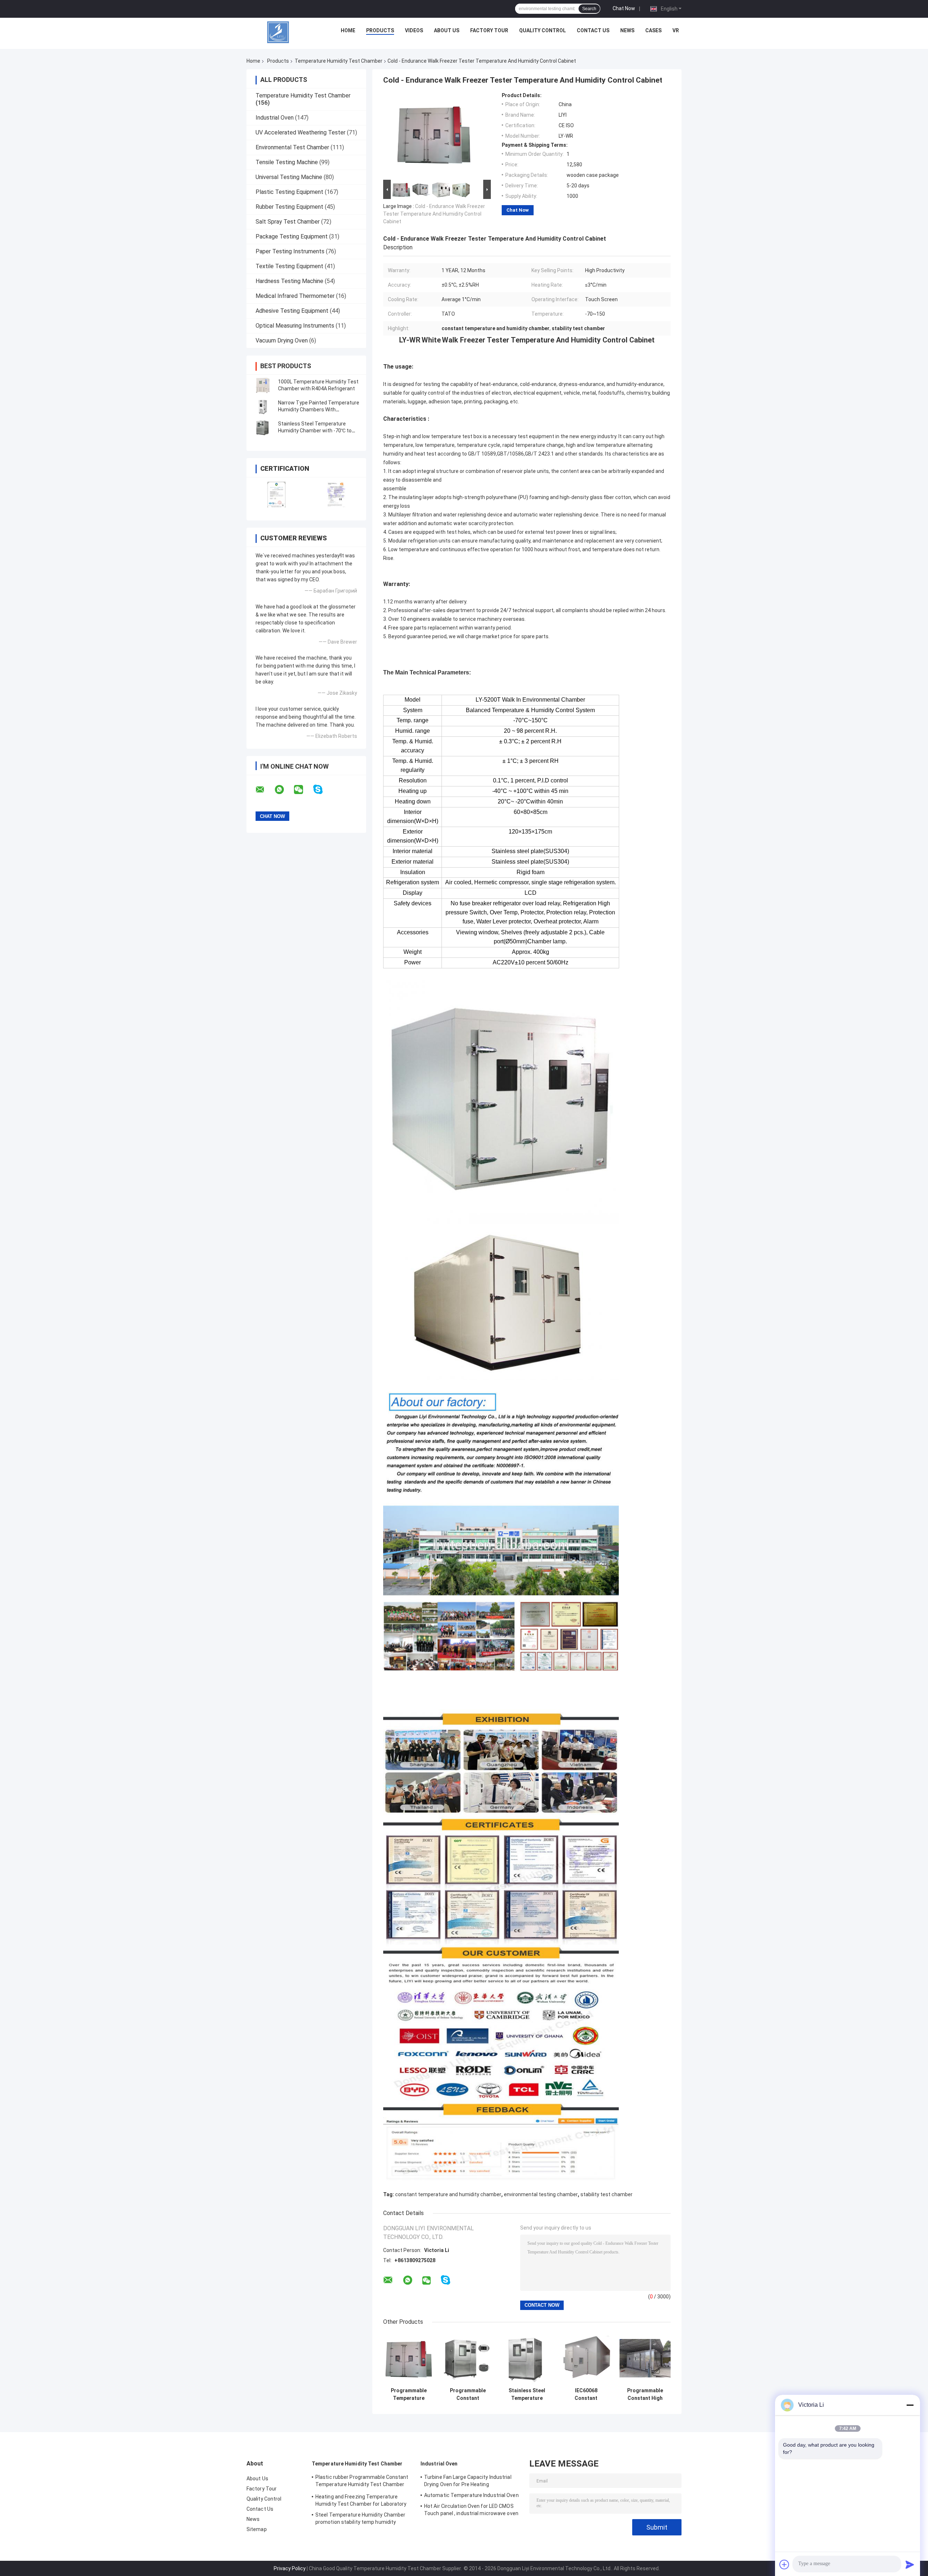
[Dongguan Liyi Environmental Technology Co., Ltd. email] (265, 790)
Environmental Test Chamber (292, 147)
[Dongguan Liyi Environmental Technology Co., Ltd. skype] (322, 790)
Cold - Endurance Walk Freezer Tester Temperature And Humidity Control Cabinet (434, 214)
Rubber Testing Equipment (289, 207)
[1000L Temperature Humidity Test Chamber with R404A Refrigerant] (263, 385)
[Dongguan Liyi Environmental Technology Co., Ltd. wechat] (303, 790)
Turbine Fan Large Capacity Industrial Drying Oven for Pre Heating (468, 2481)
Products (380, 30)
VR (676, 30)
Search (589, 9)
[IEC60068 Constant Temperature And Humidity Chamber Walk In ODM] (586, 2358)
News (627, 30)
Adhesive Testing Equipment (292, 311)
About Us (447, 30)
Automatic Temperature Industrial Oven (471, 2495)
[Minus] (910, 2405)
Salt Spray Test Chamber (288, 222)
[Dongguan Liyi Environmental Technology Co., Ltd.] (278, 32)
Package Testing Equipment (292, 236)
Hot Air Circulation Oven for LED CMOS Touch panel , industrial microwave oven (471, 2510)
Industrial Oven (275, 118)
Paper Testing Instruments (290, 251)
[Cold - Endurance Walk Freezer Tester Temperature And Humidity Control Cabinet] (434, 135)
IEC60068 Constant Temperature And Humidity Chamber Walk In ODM (586, 2394)
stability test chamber (606, 2194)
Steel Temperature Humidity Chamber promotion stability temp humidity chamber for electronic (360, 2519)
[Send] (910, 2564)
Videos (414, 30)
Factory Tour (489, 30)
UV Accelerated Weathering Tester (301, 132)
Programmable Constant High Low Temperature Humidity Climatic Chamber (645, 2394)
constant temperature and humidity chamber (448, 2194)
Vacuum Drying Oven (282, 340)
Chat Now (624, 8)
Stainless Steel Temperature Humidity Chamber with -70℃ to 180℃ (315, 431)
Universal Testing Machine (289, 177)
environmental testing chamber (541, 2194)
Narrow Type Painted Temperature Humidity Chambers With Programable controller (319, 410)
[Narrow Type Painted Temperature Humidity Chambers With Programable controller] (263, 406)
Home (348, 30)
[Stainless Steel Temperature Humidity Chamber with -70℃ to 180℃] (263, 427)
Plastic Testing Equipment (289, 192)
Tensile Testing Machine (287, 162)
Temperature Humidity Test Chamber (339, 61)
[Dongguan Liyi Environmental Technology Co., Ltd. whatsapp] (284, 790)
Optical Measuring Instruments (295, 326)
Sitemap (257, 2529)
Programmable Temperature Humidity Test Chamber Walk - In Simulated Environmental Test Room (409, 2394)
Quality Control (542, 30)
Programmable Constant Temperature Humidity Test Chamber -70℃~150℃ (468, 2394)
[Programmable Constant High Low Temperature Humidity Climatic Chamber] (645, 2358)
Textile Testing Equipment (289, 266)
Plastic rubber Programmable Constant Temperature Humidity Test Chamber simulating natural (362, 2482)
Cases (653, 30)
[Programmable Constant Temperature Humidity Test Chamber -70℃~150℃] (468, 2358)
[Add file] (784, 2564)
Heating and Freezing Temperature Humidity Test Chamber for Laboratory (361, 2500)
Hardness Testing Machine (289, 281)
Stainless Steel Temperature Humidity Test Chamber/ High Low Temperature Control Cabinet (527, 2394)
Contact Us (593, 30)
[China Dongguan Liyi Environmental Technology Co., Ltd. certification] (276, 494)
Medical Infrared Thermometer (295, 296)
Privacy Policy (290, 2568)
